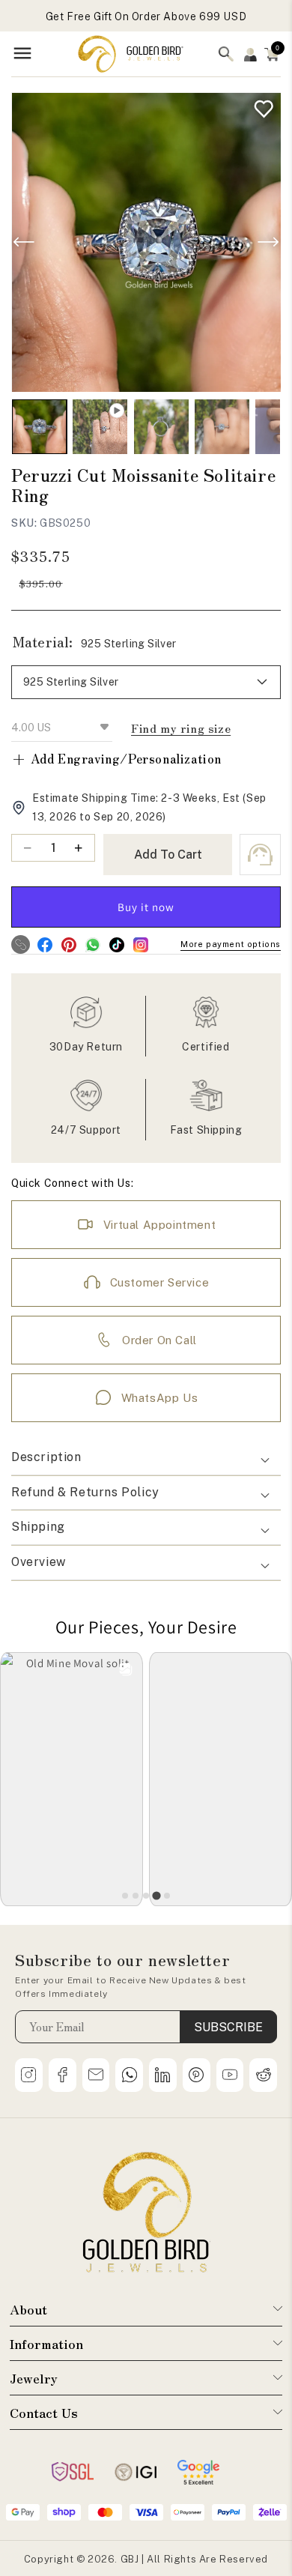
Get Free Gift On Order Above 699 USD (146, 16)
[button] (272, 54)
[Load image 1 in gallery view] (39, 427)
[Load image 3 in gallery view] (222, 427)
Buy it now (146, 907)
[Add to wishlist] (260, 105)
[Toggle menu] (22, 54)
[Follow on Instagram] (140, 944)
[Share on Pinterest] (69, 944)
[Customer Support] (260, 855)
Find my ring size (181, 728)
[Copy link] (21, 944)
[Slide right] (268, 242)
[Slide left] (24, 242)
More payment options (231, 944)
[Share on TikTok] (116, 944)
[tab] (125, 1896)
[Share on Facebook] (45, 944)
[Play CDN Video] (100, 427)
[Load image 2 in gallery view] (161, 427)
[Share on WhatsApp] (92, 944)
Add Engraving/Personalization (116, 759)
